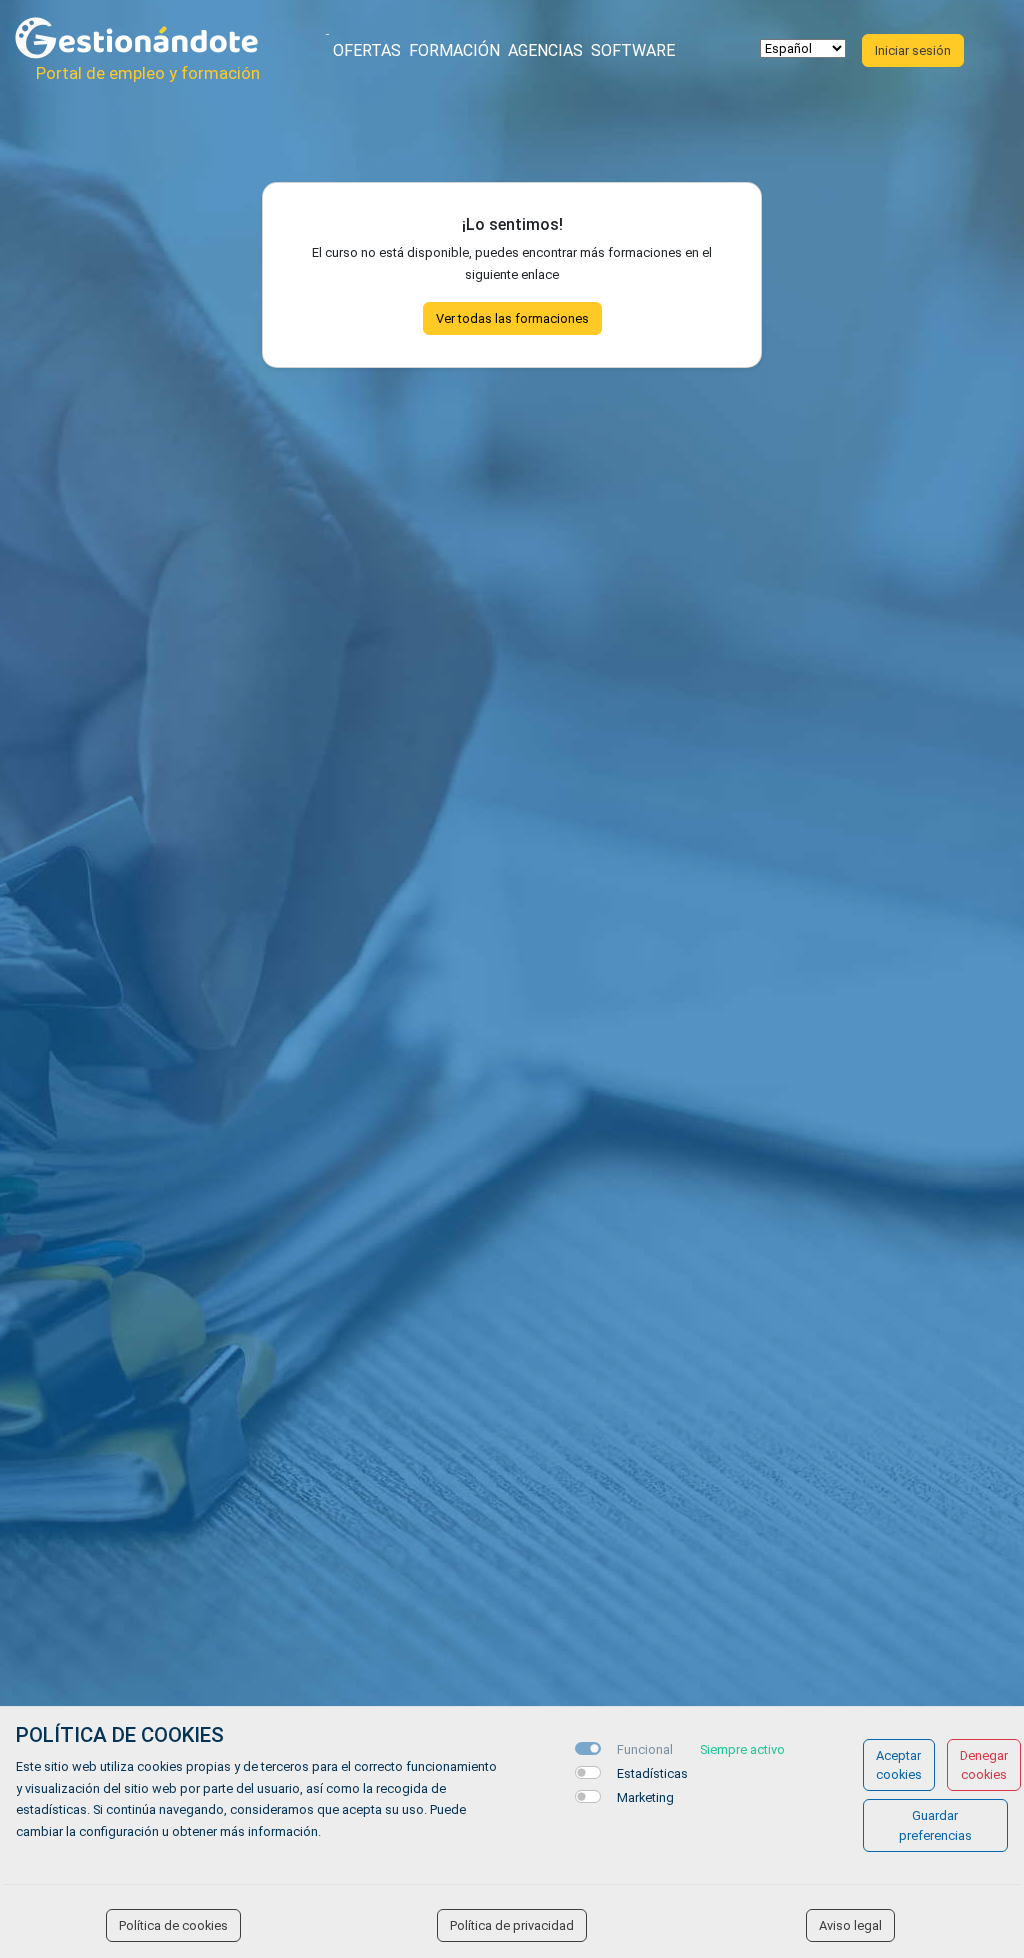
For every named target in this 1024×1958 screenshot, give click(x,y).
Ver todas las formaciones (512, 318)
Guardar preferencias (935, 1825)
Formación (454, 50)
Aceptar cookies (899, 1765)
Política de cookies (173, 1925)
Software (633, 50)
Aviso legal (850, 1925)
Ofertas (367, 50)
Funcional (645, 1749)
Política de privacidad (512, 1925)
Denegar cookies (984, 1765)
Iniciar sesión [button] (913, 50)
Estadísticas (652, 1773)
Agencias (545, 50)
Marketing (645, 1797)
